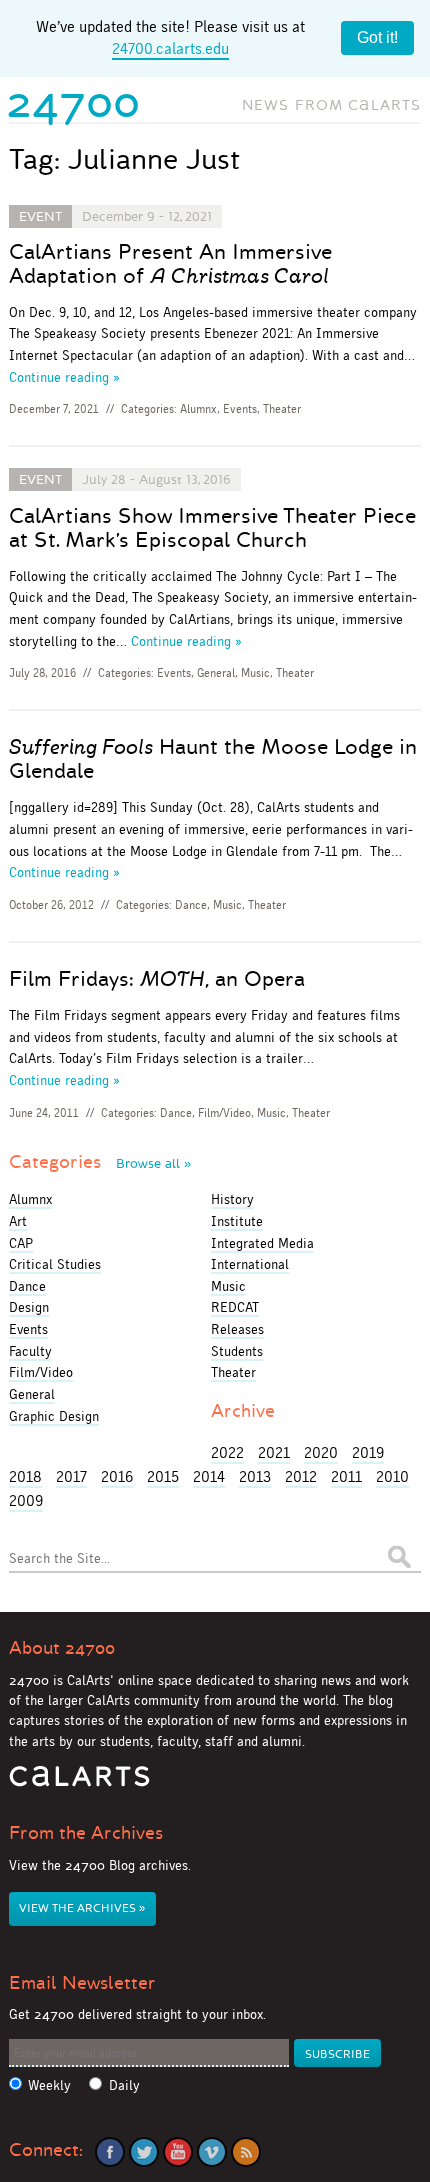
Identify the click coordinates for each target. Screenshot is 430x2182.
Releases (237, 1329)
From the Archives (86, 1833)
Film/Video (224, 1113)
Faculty (30, 1351)
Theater (282, 409)
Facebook (110, 2152)
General (216, 673)
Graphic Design (54, 1416)
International (250, 1264)
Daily (124, 2085)
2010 (392, 1476)
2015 (163, 1476)
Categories (100, 1162)
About (62, 1648)
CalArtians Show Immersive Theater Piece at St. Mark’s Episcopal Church (212, 528)
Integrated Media (262, 1243)
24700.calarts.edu (170, 48)
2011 (346, 1476)
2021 (274, 1452)
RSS (246, 2152)
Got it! (377, 37)
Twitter (144, 2152)
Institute (237, 1221)
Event (40, 216)
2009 (26, 1500)
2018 (25, 1476)
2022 (227, 1452)
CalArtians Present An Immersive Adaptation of (170, 264)
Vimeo (212, 2152)
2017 (71, 1476)
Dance (191, 905)
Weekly (49, 2085)
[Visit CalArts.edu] (79, 1783)
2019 (368, 1452)
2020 (321, 1452)
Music (255, 673)
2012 (301, 1476)
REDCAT (235, 1307)
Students (237, 1351)
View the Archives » (82, 1908)
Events (240, 409)
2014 (209, 1476)
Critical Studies (55, 1264)
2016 (117, 1476)
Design (29, 1307)
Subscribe (337, 2054)
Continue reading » (64, 377)
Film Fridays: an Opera (157, 979)
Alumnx (198, 409)
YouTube (178, 2152)
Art (18, 1221)
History (232, 1199)
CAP (21, 1243)
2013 (255, 1476)
